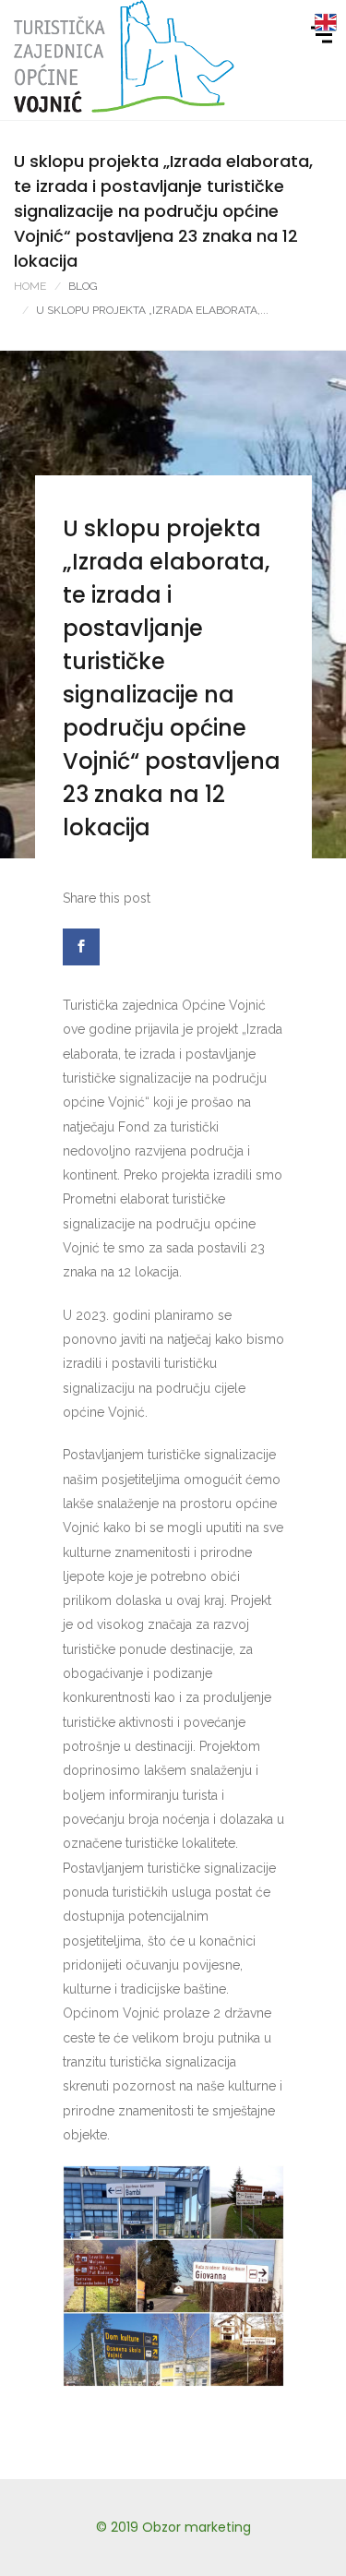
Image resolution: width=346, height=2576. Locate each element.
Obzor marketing (197, 2527)
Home (30, 286)
